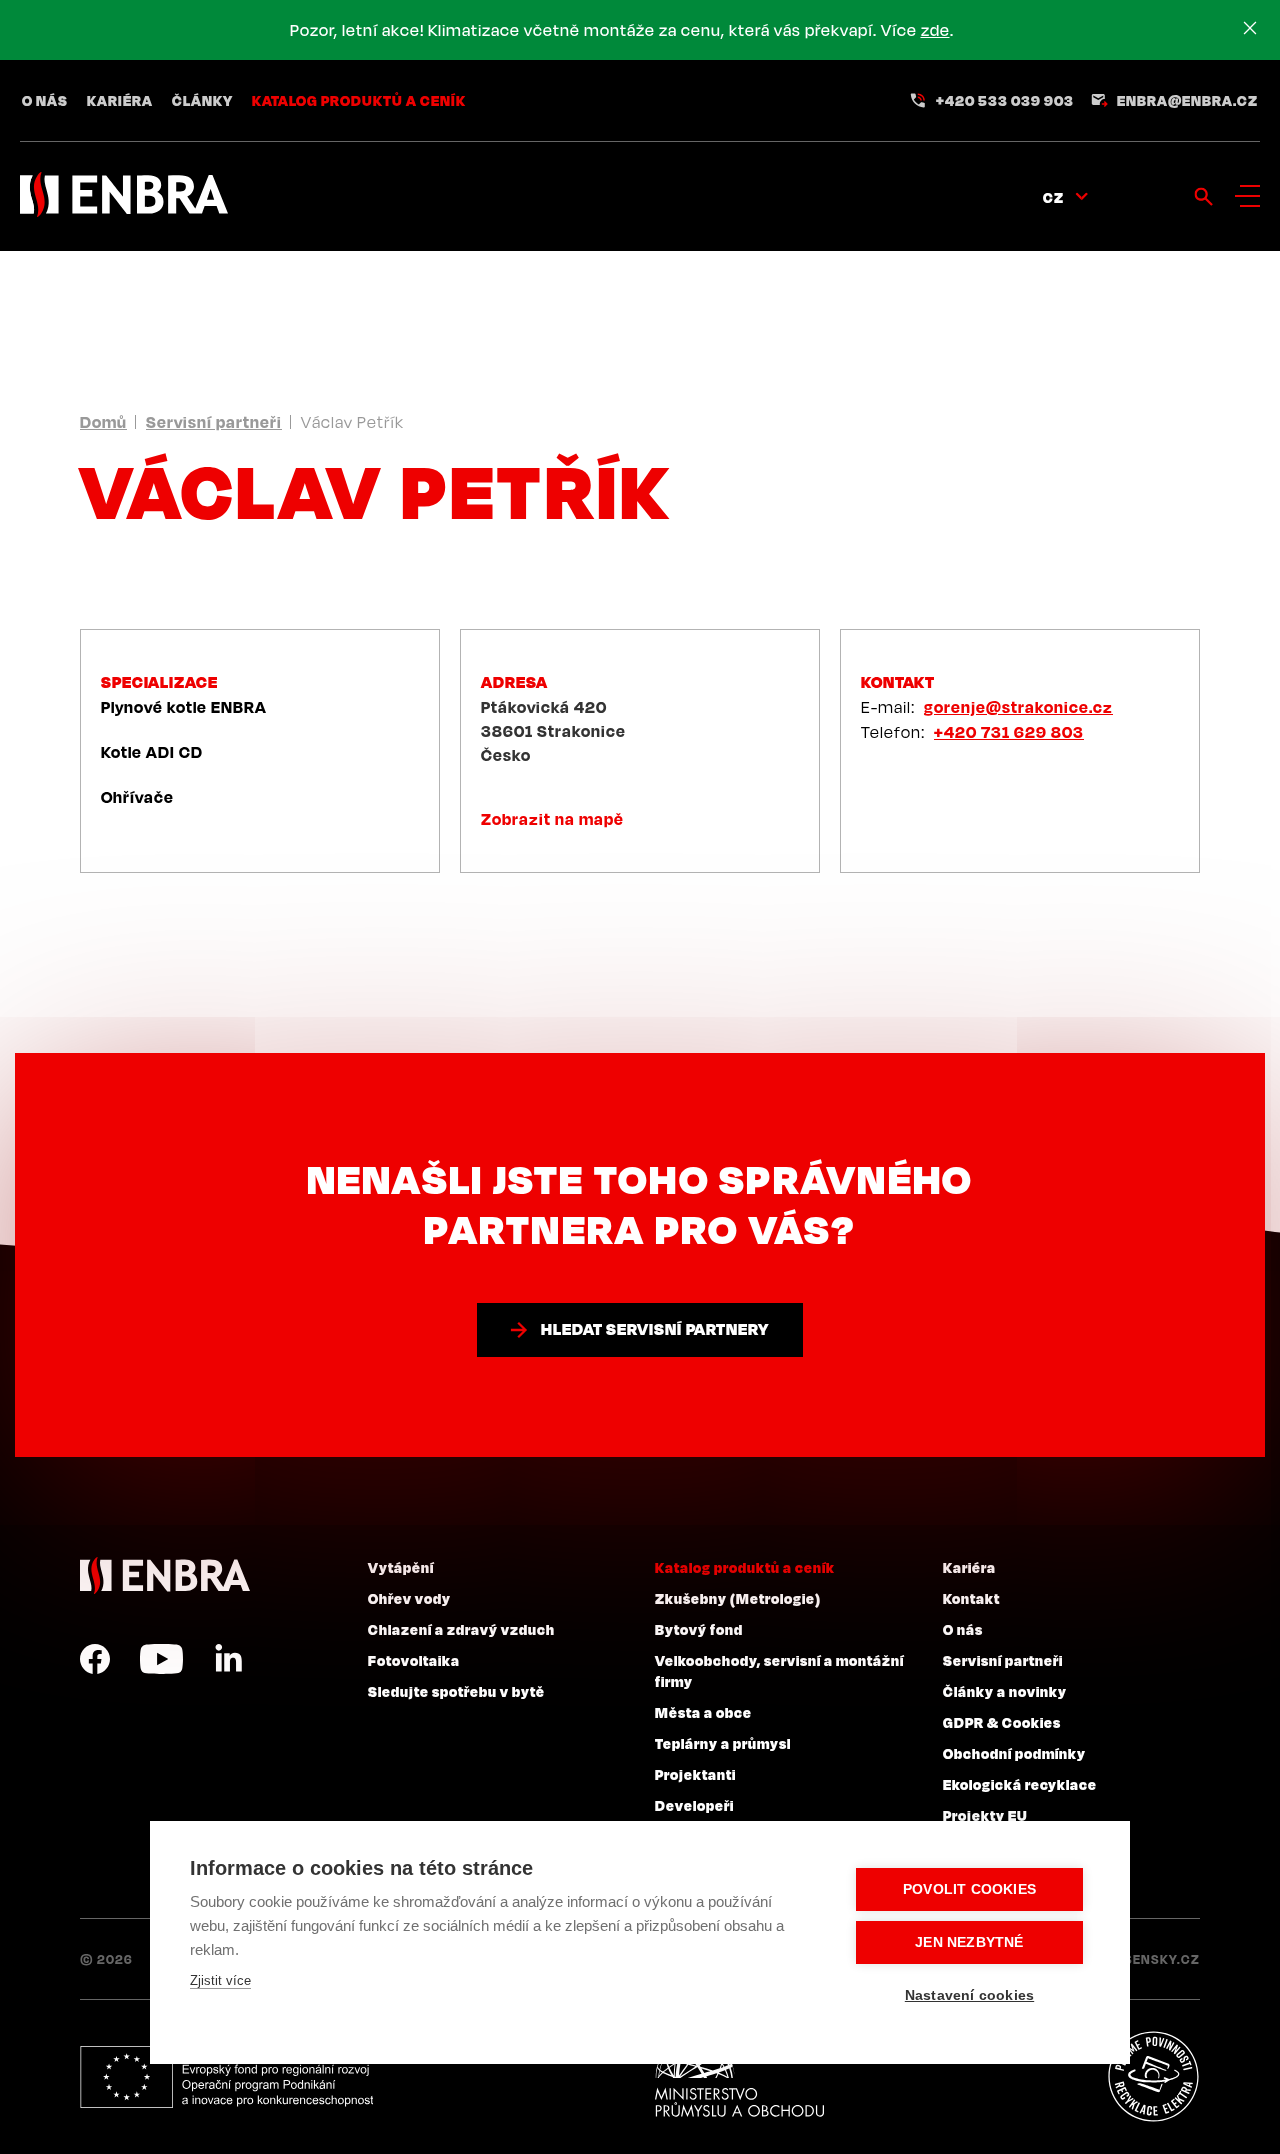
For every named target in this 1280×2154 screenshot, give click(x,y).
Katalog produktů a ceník (359, 100)
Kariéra (120, 100)
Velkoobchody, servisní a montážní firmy (779, 1670)
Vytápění (401, 1567)
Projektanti (695, 1774)
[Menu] (1247, 196)
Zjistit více (220, 1980)
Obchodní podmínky (1014, 1753)
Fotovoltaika (414, 1660)
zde (935, 30)
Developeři (694, 1805)
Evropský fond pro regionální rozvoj (226, 2077)
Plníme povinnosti (1153, 2077)
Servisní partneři (214, 422)
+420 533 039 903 (1005, 100)
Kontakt (971, 1598)
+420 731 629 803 (1009, 732)
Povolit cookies (969, 1889)
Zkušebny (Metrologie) (738, 1598)
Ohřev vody (409, 1598)
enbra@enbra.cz (1187, 100)
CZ (1053, 197)
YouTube (161, 1659)
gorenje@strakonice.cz (1018, 707)
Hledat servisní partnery (655, 1329)
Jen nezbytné (969, 1942)
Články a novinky (1005, 1691)
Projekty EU (985, 1815)
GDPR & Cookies (1002, 1722)
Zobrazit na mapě (552, 819)
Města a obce (703, 1712)
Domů (103, 422)
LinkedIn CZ (228, 1659)
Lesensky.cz (1154, 1959)
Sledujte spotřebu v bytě (456, 1691)
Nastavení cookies (969, 1995)
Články (202, 100)
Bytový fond (699, 1629)
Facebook (95, 1659)
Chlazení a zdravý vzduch (461, 1629)
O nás (45, 100)
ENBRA (165, 1575)
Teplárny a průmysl (723, 1743)
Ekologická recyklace (1020, 1784)
